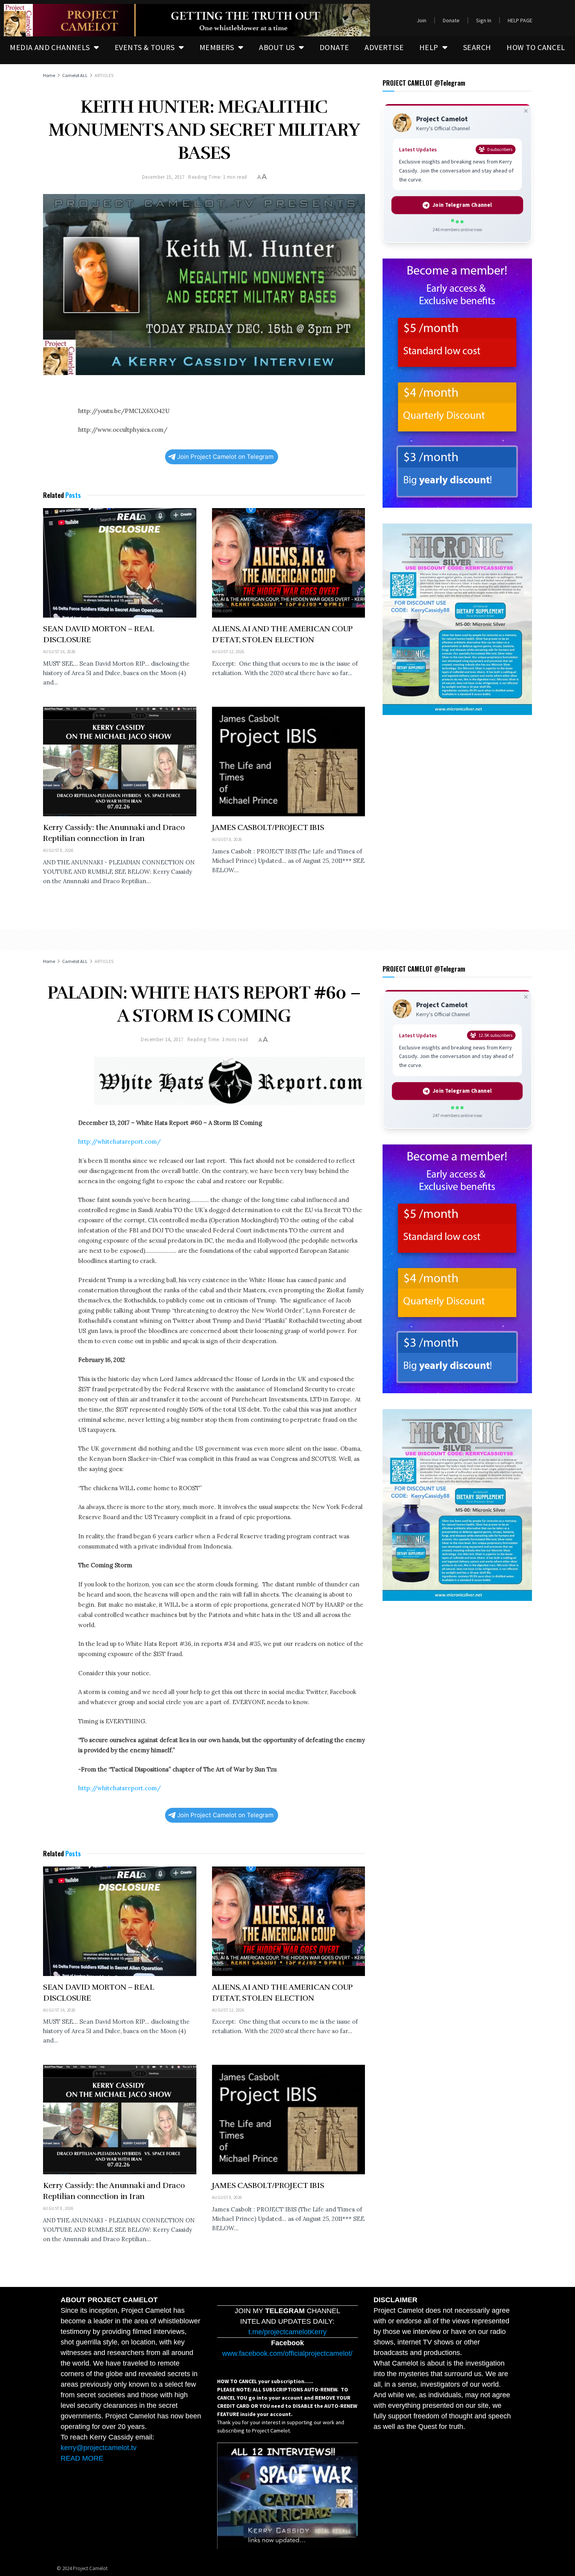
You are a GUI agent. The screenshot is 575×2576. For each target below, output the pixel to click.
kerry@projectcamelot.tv (99, 2448)
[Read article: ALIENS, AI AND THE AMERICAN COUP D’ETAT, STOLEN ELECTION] (289, 563)
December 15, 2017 (163, 177)
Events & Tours (145, 47)
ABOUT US (277, 47)
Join (421, 20)
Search (477, 47)
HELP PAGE (520, 20)
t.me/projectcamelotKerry (287, 2332)
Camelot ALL (75, 75)
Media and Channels (50, 47)
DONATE (334, 47)
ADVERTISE (384, 47)
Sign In (484, 20)
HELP (429, 47)
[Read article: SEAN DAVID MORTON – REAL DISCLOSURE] (120, 563)
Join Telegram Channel (462, 205)
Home (49, 75)
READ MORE (82, 2458)
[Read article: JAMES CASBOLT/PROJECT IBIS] (289, 762)
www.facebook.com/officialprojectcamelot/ (287, 2353)
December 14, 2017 (162, 1039)
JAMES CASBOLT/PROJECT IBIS (268, 827)
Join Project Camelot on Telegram (225, 457)
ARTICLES (104, 75)
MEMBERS (217, 47)
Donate (451, 20)
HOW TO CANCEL (536, 47)
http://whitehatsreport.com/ (119, 1142)
